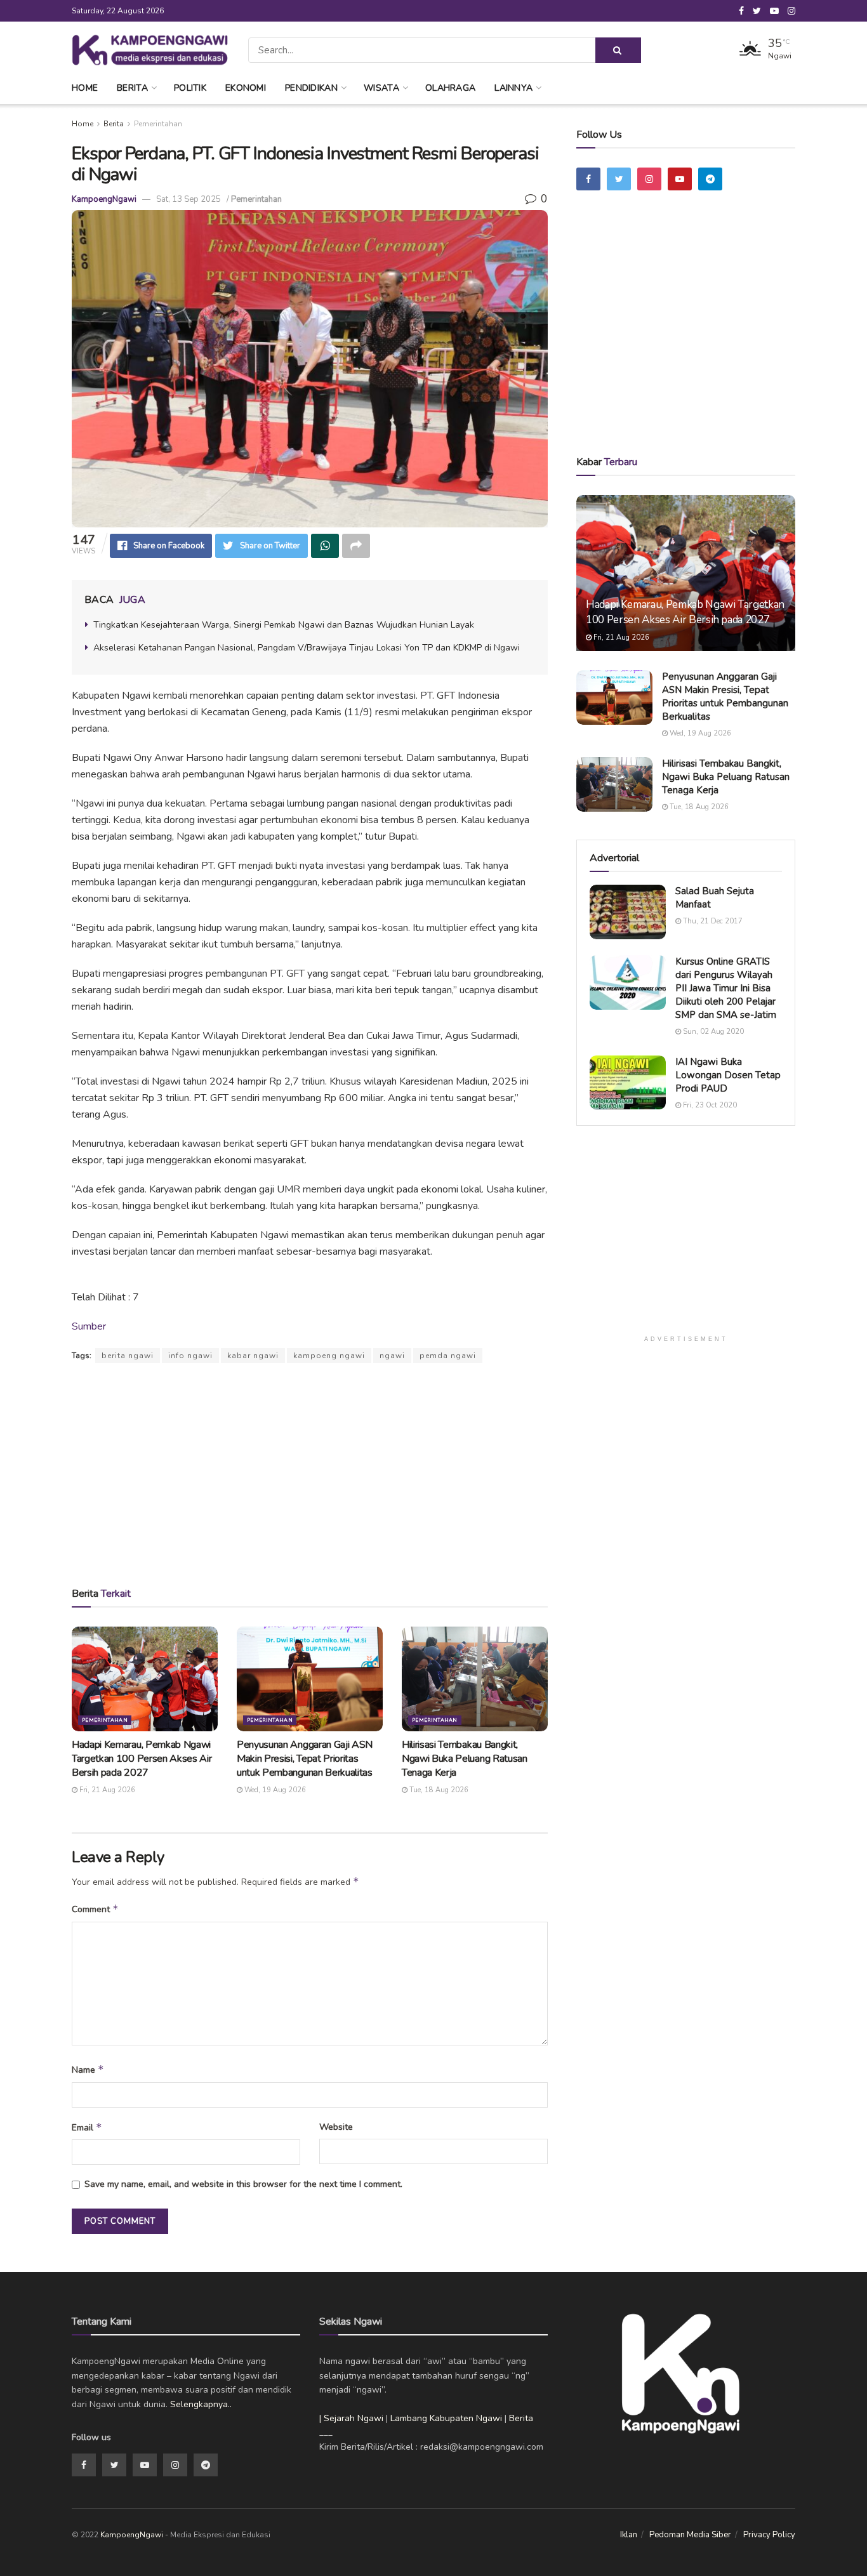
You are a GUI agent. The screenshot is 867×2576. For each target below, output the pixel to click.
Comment (95, 1909)
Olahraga (450, 88)
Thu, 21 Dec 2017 (712, 921)
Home (85, 88)
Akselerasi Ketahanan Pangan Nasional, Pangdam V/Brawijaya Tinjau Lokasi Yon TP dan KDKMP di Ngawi (307, 648)
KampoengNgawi (104, 199)
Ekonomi (246, 88)
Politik (190, 88)
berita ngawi (128, 1356)
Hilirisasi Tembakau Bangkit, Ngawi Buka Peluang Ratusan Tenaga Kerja (465, 1759)
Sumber (89, 1326)
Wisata (381, 88)
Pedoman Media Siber (690, 2535)
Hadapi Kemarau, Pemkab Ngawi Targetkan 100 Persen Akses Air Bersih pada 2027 (142, 1759)
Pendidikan (311, 88)
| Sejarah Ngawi (351, 2418)
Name (88, 2070)
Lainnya (513, 88)
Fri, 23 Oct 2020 (709, 1105)
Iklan (629, 2535)
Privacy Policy (769, 2535)
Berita (132, 88)
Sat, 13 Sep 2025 (189, 199)
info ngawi (190, 1356)
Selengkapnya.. (201, 2404)
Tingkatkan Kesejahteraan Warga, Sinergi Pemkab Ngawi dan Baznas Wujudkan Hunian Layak (284, 625)
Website (336, 2127)
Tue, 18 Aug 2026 (438, 1790)
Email (87, 2127)
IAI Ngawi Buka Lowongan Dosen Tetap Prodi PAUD (728, 1075)
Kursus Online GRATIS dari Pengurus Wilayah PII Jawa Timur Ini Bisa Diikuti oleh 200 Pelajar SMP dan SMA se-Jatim (726, 988)
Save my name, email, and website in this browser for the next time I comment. (243, 2184)
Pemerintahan (158, 124)
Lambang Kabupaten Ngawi (446, 2418)
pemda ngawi (448, 1356)
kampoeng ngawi (329, 1356)
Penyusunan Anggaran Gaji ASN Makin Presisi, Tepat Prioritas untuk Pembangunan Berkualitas (305, 1759)
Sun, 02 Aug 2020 (712, 1032)
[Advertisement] (310, 1474)
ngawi (392, 1356)
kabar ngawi (253, 1356)
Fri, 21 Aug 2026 (106, 1790)
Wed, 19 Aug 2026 (274, 1790)
